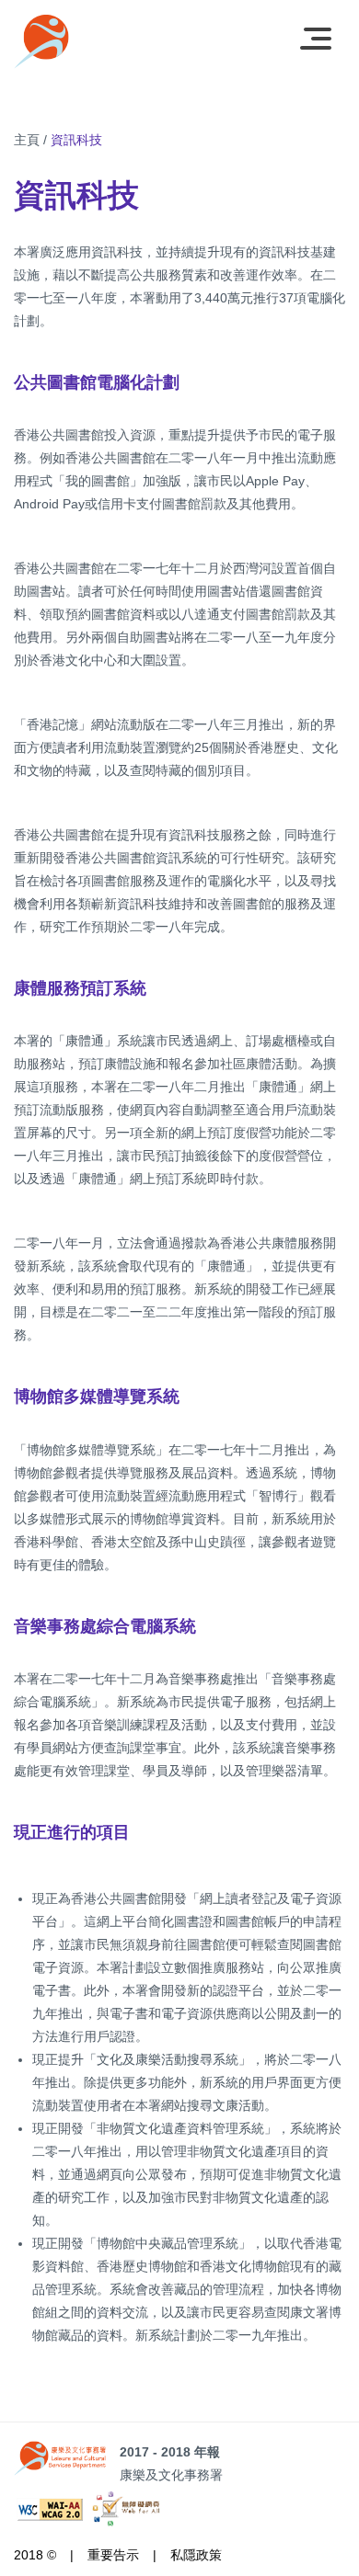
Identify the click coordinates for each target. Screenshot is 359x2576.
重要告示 (113, 2555)
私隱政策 (196, 2555)
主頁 (27, 140)
